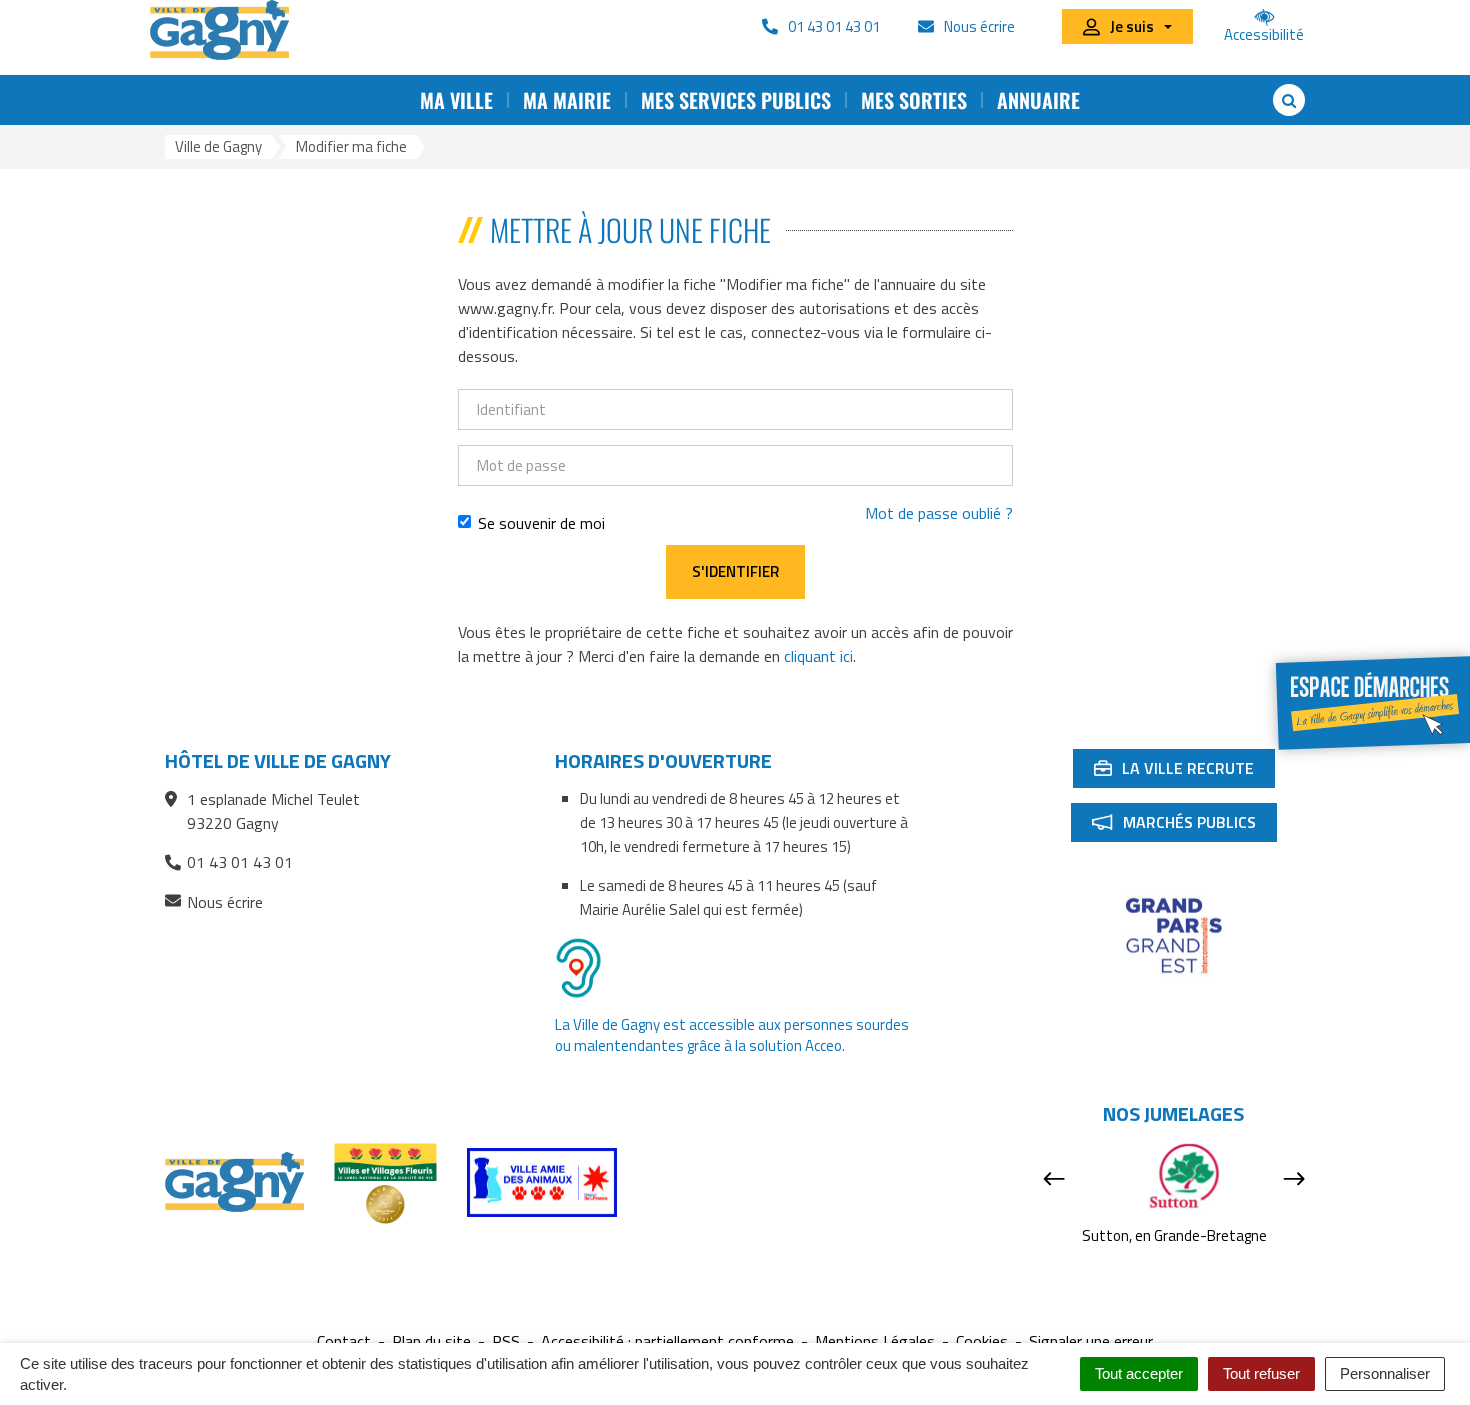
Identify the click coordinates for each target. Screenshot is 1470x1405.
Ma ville (456, 100)
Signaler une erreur (1091, 1341)
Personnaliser (1385, 1373)
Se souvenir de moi (541, 523)
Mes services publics (736, 100)
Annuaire (1038, 100)
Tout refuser (1261, 1373)
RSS (506, 1341)
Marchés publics (1184, 826)
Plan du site (431, 1341)
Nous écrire (225, 902)
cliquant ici (818, 656)
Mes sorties (914, 100)
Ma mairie (567, 100)
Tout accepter (1139, 1373)
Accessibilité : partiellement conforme (667, 1341)
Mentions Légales (875, 1341)
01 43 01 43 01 (240, 862)
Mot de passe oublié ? (939, 513)
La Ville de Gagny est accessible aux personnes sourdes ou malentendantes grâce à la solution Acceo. (732, 1035)
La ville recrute (1184, 772)
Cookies (982, 1341)
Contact (344, 1341)
